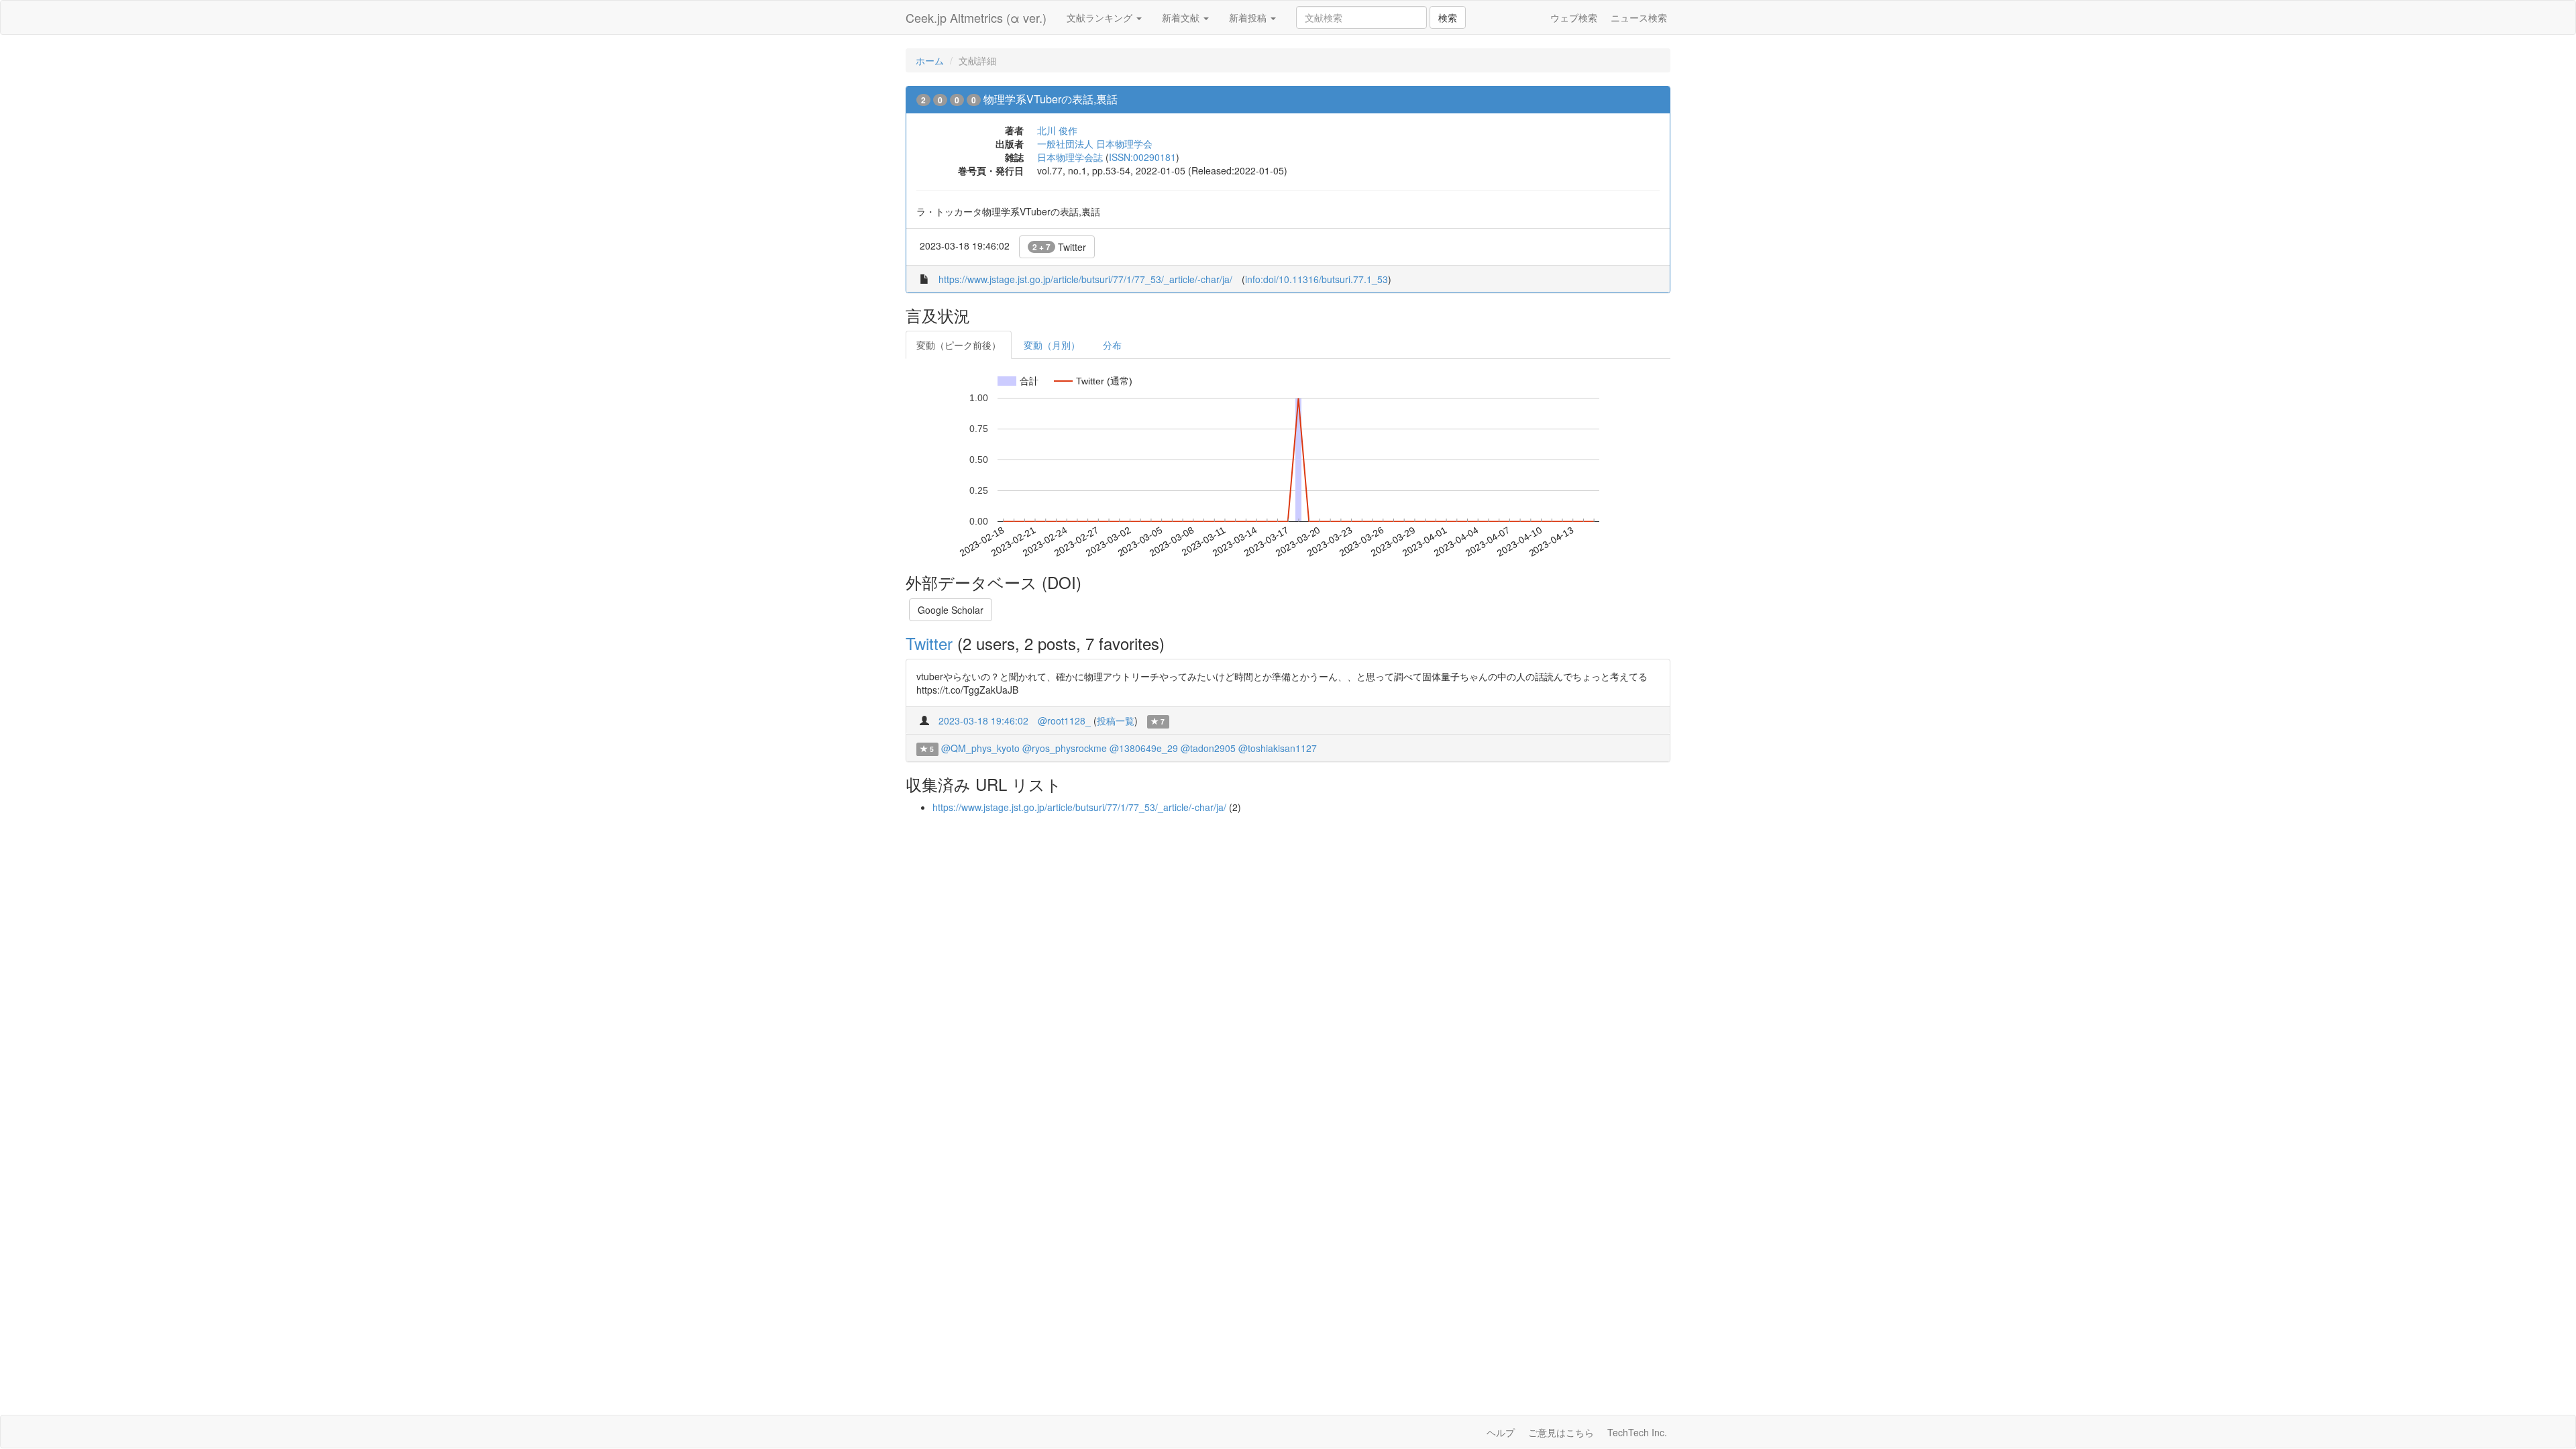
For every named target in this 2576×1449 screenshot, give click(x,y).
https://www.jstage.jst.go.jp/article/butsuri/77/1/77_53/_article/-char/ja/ (1085, 279)
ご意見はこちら (1561, 1432)
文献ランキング (1101, 17)
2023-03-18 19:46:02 (983, 720)
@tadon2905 (1208, 748)
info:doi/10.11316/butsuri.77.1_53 (1317, 279)
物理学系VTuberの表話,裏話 (1051, 99)
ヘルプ (1501, 1432)
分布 (1112, 345)
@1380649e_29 (1144, 748)
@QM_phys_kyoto (980, 748)
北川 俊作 (1057, 130)
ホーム (930, 60)
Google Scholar (951, 610)
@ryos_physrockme (1065, 748)
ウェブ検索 (1574, 17)
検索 (1448, 17)
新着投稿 (1249, 17)
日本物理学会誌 (1070, 157)
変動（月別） (1052, 345)
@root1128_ (1064, 720)
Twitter (1059, 247)
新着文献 (1182, 17)
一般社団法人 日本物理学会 (1095, 144)
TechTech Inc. (1637, 1432)
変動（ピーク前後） (959, 345)
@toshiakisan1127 (1278, 748)
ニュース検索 (1639, 17)
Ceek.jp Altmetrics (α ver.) (976, 17)
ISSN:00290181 (1142, 157)
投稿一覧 (1116, 720)
